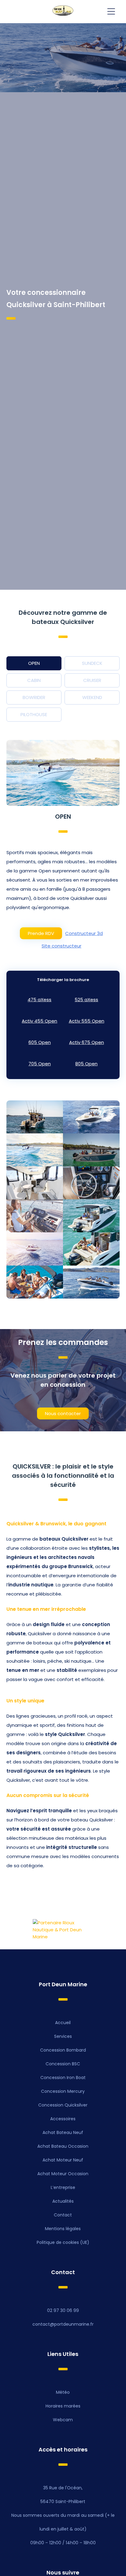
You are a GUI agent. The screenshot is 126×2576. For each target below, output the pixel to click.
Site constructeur (61, 946)
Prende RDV (41, 933)
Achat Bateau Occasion (63, 2146)
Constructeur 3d (84, 933)
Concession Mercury (63, 2091)
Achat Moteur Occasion (63, 2174)
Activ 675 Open (87, 1042)
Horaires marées (63, 2406)
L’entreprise (63, 2187)
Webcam (63, 2420)
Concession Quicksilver (63, 2105)
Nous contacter (63, 1413)
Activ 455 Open (39, 1021)
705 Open (40, 1064)
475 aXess (39, 1000)
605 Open (40, 1042)
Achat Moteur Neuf (63, 2160)
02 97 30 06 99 (63, 2310)
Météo (63, 2392)
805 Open (86, 1064)
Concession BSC (63, 2064)
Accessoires (63, 2119)
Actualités (63, 2201)
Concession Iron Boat (63, 2078)
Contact (63, 2215)
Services (63, 2036)
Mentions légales (63, 2229)
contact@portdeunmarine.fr (63, 2324)
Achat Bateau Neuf (63, 2132)
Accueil (63, 2023)
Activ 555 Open (87, 1021)
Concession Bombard (63, 2050)
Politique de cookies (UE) (63, 2242)
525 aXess (86, 1000)
